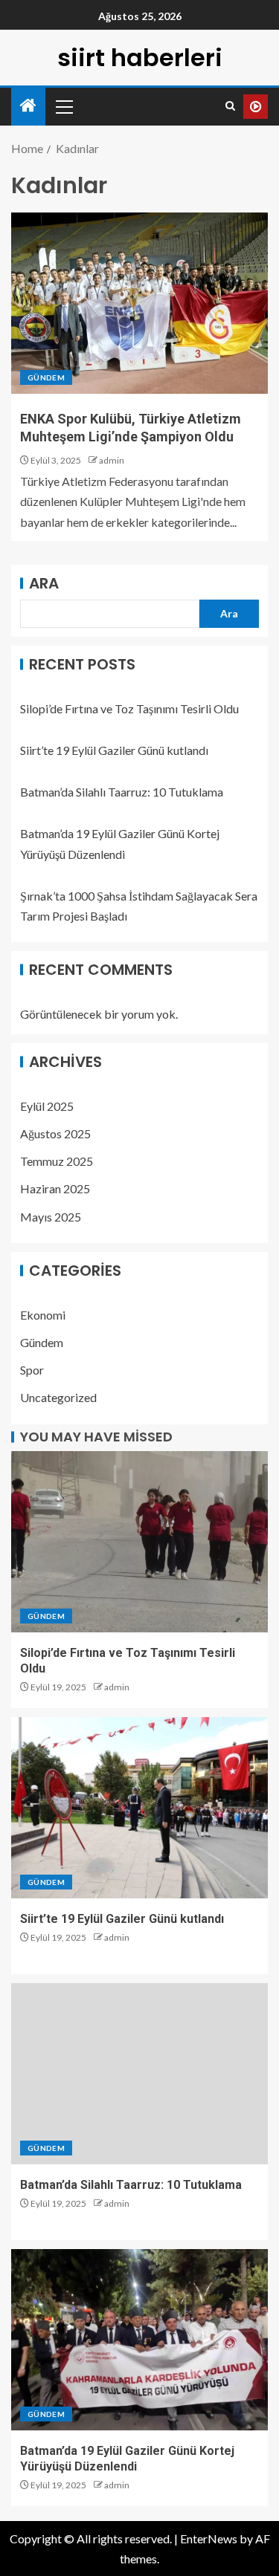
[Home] (28, 106)
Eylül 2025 (47, 1106)
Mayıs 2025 (51, 1217)
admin (112, 460)
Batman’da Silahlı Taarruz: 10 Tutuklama (122, 792)
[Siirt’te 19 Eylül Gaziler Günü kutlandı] (139, 1808)
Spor (32, 1370)
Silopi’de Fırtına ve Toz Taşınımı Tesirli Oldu (129, 708)
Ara (44, 583)
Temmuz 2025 (57, 1161)
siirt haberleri (140, 58)
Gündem (46, 377)
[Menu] (63, 106)
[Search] (230, 106)
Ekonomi (43, 1315)
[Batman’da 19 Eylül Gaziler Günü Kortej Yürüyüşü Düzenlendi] (139, 2340)
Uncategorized (58, 1397)
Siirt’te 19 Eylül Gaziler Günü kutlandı (114, 750)
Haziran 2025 (55, 1188)
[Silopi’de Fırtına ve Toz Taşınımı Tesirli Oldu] (139, 1542)
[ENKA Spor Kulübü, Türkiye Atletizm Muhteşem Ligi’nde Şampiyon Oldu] (139, 303)
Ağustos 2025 (55, 1133)
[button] (63, 106)
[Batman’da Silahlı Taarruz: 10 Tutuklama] (139, 2074)
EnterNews (209, 2538)
